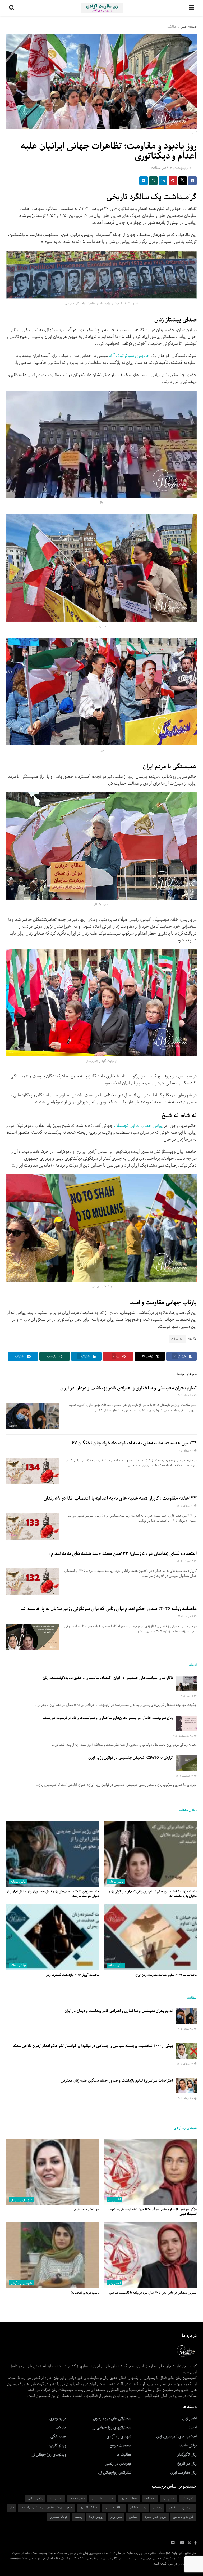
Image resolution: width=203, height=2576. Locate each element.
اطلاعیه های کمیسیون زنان (176, 2436)
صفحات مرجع (121, 2445)
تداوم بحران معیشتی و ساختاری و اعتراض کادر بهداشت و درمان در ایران (128, 1388)
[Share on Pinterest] (173, 181)
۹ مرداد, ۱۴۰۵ (186, 1616)
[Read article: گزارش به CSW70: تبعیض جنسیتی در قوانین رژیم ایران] (186, 1763)
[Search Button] (12, 8)
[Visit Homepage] (102, 8)
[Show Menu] (192, 8)
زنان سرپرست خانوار (181, 2508)
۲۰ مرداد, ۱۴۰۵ (185, 1506)
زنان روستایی (35, 2499)
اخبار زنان (115, 2200)
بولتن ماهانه (116, 1882)
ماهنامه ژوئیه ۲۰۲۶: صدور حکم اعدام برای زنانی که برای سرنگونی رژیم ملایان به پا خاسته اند (109, 1609)
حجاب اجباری (129, 2499)
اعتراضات (177, 1339)
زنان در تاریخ (187, 2463)
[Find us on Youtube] (182, 2543)
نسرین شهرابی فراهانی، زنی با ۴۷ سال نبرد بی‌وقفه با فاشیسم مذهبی (153, 2293)
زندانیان (157, 2508)
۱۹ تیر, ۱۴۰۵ (187, 1696)
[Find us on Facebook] (195, 2543)
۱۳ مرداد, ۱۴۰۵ (185, 1561)
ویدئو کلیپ (58, 2445)
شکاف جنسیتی (114, 2508)
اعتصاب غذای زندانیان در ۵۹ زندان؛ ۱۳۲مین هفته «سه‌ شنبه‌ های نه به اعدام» (123, 1554)
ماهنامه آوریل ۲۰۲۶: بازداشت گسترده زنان (72, 1975)
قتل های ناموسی (183, 2517)
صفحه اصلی (188, 27)
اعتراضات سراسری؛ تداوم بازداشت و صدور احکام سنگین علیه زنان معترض (117, 2081)
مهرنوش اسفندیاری (86, 2209)
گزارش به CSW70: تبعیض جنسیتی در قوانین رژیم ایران (131, 1758)
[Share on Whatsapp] (153, 181)
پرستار (78, 2517)
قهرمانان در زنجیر (118, 2463)
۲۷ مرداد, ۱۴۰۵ (185, 1451)
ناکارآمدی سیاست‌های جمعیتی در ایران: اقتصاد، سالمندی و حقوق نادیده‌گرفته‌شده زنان (108, 1678)
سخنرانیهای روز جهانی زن (112, 2427)
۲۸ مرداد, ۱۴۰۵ (185, 1396)
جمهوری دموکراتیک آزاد (130, 356)
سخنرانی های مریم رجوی (112, 2418)
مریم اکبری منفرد (155, 2517)
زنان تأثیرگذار (187, 2454)
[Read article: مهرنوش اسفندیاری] (53, 2172)
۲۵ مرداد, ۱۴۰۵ (185, 2099)
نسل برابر (116, 2517)
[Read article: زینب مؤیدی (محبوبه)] (53, 2255)
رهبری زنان (56, 2499)
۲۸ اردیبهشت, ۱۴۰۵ (183, 1736)
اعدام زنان (169, 2499)
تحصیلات (150, 2499)
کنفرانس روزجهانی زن (115, 2472)
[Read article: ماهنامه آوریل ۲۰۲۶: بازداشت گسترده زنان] (53, 1937)
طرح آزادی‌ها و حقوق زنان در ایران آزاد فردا (47, 2508)
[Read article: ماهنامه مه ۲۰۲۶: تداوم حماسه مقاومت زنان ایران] (150, 1937)
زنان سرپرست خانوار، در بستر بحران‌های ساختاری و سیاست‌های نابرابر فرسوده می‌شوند (108, 1718)
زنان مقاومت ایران (183, 2472)
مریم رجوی (58, 2418)
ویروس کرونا (96, 2517)
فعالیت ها (124, 2454)
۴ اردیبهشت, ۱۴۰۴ (178, 168)
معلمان (133, 2517)
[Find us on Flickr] (173, 2543)
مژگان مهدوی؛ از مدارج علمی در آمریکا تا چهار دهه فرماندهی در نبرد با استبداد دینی (152, 2212)
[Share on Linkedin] (163, 181)
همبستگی (58, 2436)
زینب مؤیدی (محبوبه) (85, 2293)
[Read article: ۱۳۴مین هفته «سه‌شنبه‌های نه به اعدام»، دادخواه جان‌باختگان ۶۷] (33, 1471)
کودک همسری (59, 2517)
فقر (12, 2508)
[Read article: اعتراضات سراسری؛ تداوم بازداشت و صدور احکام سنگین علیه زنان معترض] (186, 2086)
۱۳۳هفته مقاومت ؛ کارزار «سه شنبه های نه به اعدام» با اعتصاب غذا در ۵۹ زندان (120, 1498)
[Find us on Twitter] (189, 2543)
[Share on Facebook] (192, 181)
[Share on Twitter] (183, 181)
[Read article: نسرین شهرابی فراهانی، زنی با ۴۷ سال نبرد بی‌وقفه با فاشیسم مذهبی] (150, 2255)
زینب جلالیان (138, 2508)
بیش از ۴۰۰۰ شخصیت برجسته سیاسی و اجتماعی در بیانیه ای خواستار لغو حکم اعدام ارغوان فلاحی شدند (93, 2046)
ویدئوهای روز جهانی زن (49, 2454)
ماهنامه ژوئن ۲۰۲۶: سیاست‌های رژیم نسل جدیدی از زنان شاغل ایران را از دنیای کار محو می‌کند (53, 1894)
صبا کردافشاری (89, 2508)
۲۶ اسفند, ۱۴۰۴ (185, 1776)
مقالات (172, 27)
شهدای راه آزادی (21, 2200)
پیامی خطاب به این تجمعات (138, 1126)
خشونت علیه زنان (103, 2499)
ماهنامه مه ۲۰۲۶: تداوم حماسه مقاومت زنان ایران (166, 1975)
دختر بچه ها (77, 2499)
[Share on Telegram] (144, 181)
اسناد (193, 2427)
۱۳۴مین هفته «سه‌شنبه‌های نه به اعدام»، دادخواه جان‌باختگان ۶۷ (134, 1443)
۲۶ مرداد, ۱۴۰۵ (185, 2064)
